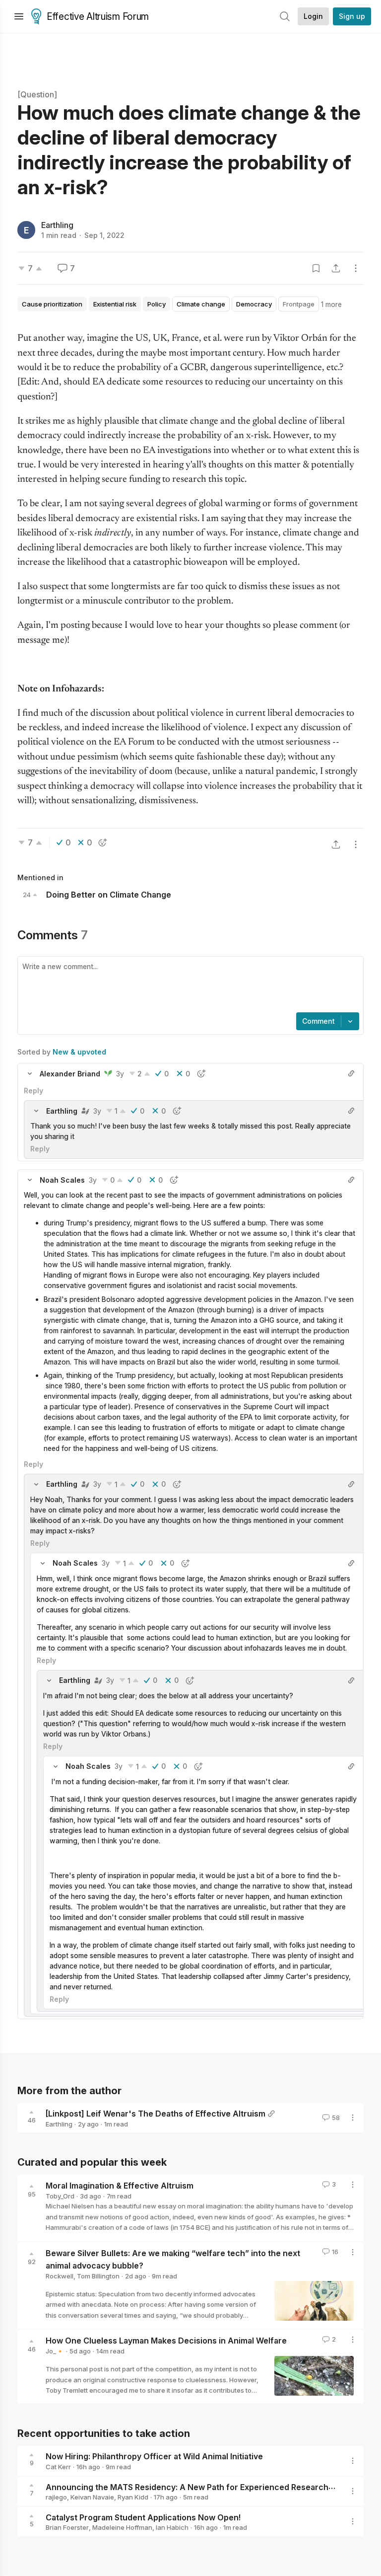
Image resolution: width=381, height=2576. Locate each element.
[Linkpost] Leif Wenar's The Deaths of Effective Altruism (156, 2114)
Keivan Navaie (92, 2497)
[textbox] (189, 985)
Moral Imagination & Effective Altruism (120, 2186)
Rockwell (60, 2276)
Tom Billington (98, 2276)
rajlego (56, 2497)
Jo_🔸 (55, 2351)
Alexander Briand (70, 1074)
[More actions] (356, 268)
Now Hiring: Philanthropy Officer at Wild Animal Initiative (154, 2456)
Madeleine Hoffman (122, 2527)
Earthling (57, 225)
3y (120, 1074)
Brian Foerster (67, 2527)
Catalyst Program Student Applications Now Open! (143, 2517)
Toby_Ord (60, 2196)
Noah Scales (62, 1180)
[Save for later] (316, 268)
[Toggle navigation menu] (19, 16)
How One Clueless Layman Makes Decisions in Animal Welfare (166, 2341)
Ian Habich (172, 2527)
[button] (30, 1073)
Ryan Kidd (133, 2497)
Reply (33, 1091)
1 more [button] (331, 304)
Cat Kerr (58, 2467)
